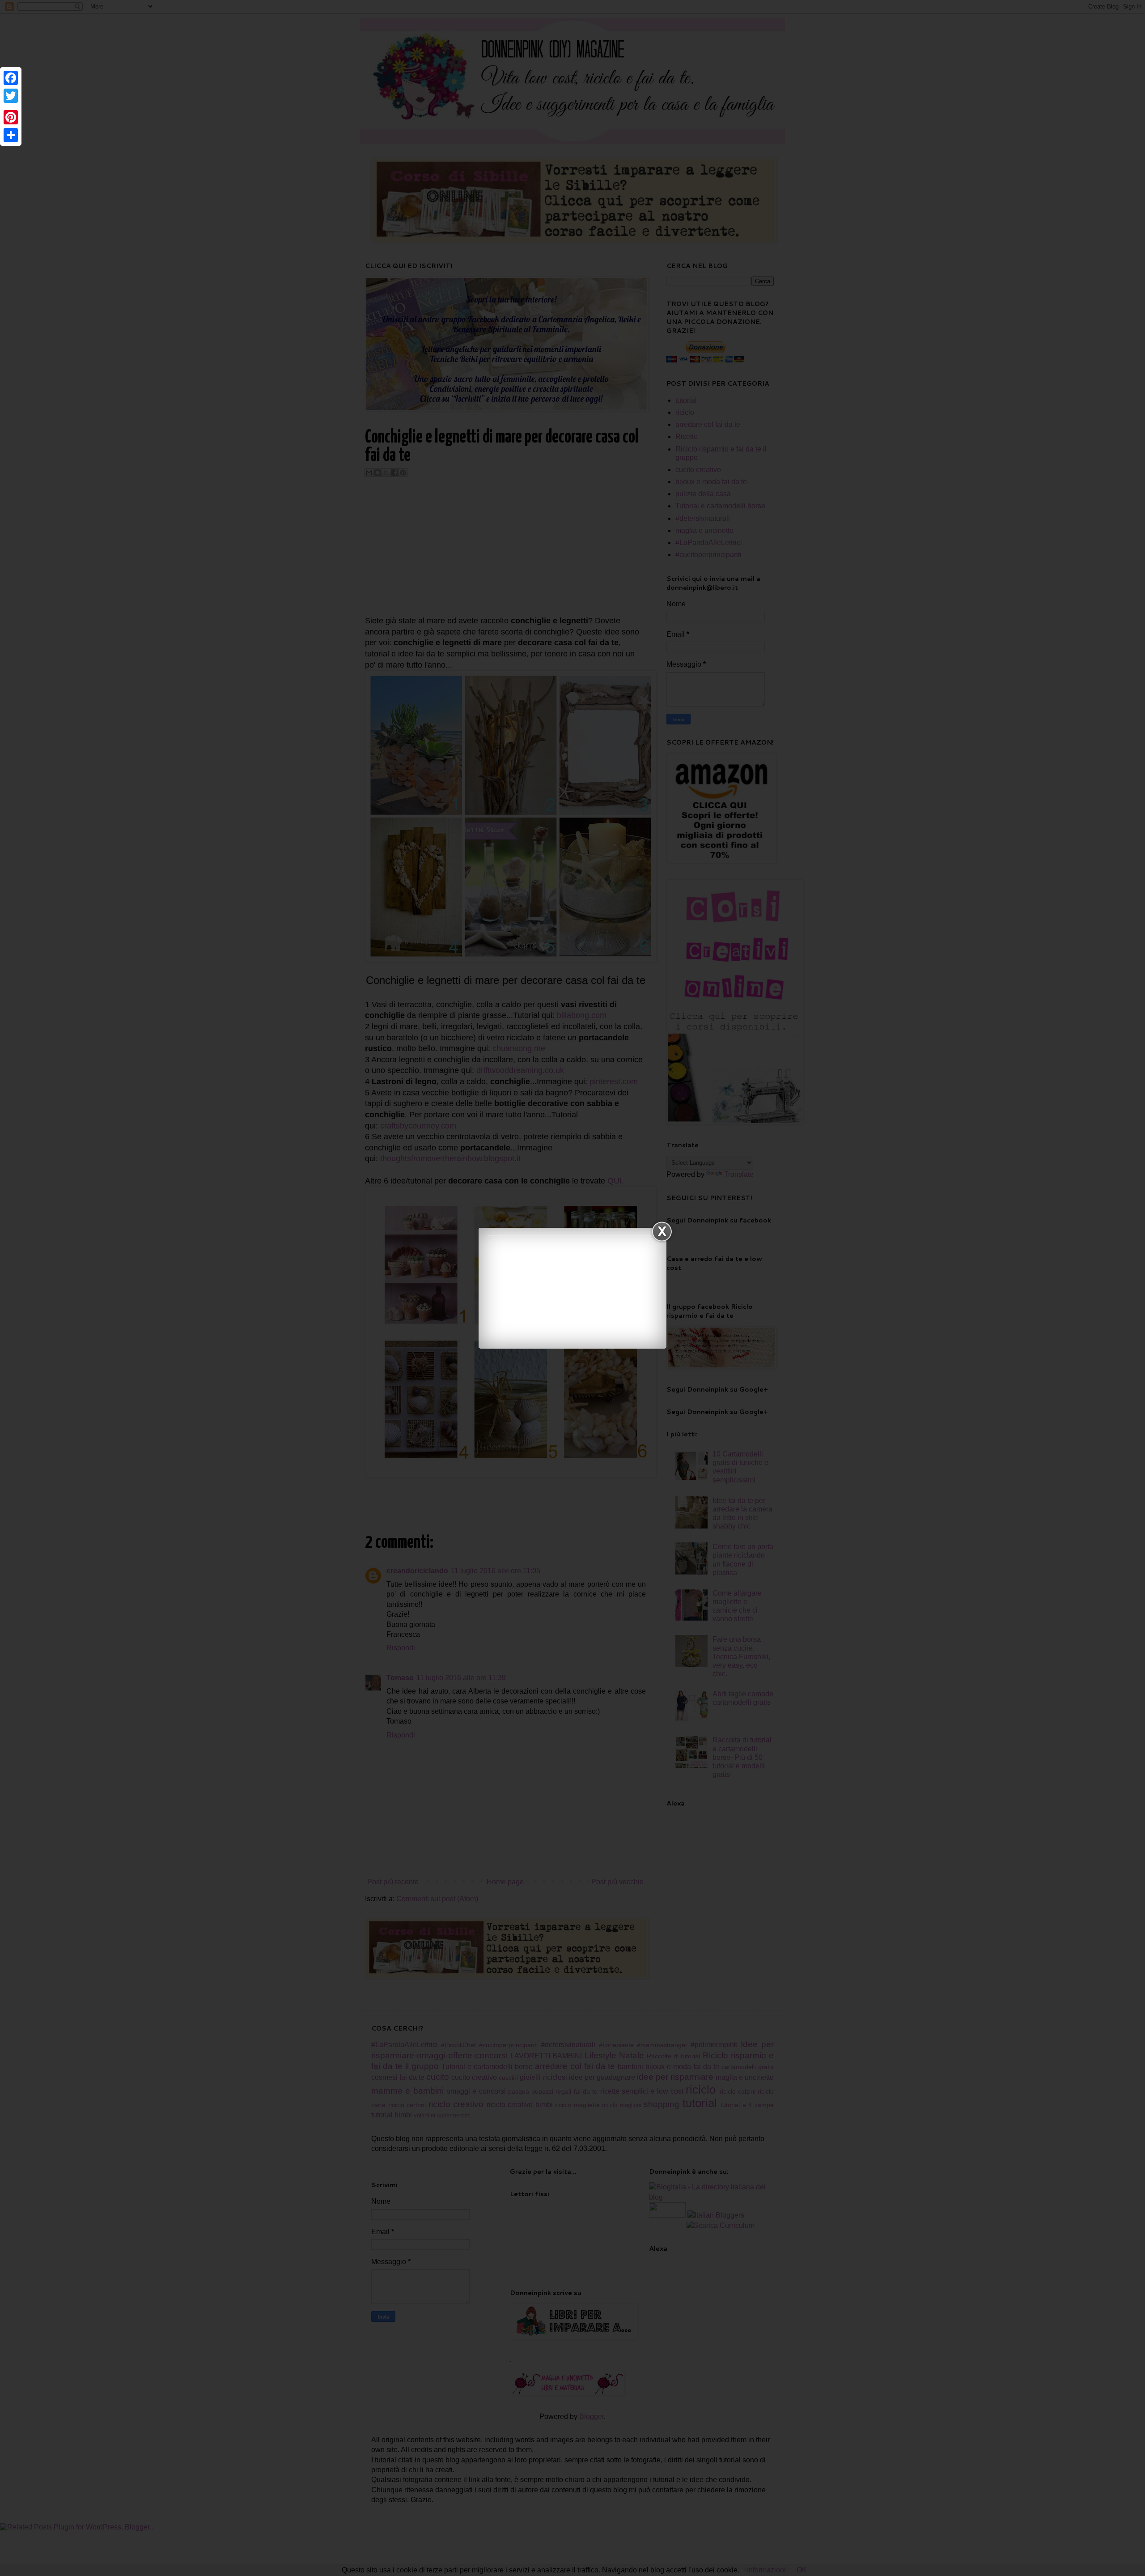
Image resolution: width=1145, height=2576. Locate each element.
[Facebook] (11, 78)
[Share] (11, 135)
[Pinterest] (11, 117)
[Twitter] (11, 96)
